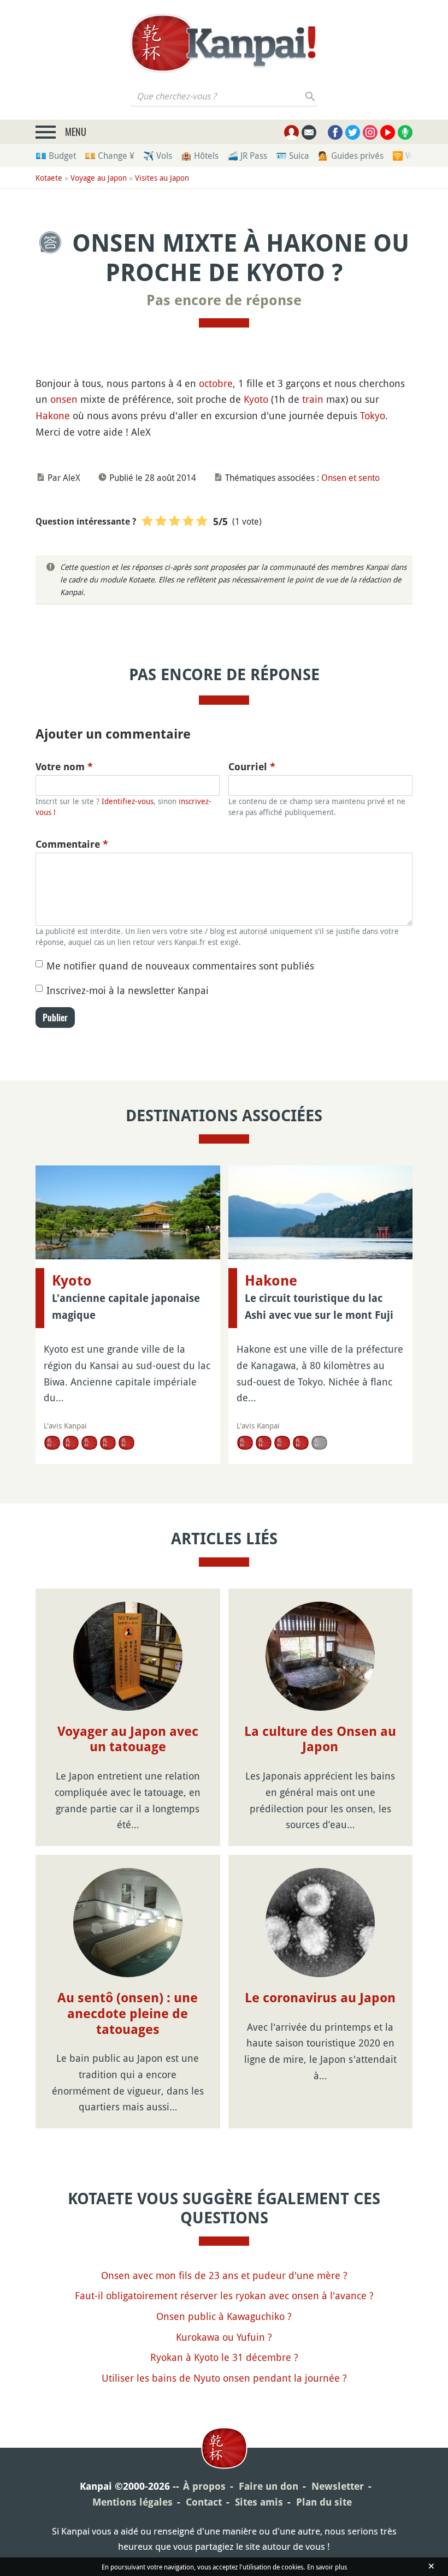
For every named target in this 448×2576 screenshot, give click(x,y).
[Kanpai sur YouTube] (388, 132)
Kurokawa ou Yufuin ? (224, 2337)
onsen (64, 399)
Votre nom (64, 767)
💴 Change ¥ (110, 156)
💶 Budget (56, 156)
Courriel (252, 767)
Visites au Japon (162, 178)
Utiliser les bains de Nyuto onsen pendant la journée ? (224, 2378)
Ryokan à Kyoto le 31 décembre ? (224, 2357)
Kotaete (49, 178)
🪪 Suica (293, 156)
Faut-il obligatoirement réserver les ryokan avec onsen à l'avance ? (224, 2295)
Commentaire (72, 844)
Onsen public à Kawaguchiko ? (224, 2316)
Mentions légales (132, 2502)
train (313, 399)
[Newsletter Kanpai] (309, 132)
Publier (55, 1018)
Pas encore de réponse (224, 300)
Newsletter (338, 2486)
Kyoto (256, 399)
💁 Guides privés (351, 156)
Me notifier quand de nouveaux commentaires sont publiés (180, 966)
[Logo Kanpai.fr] (224, 43)
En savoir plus (327, 2567)
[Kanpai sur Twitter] (353, 132)
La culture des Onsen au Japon (320, 1739)
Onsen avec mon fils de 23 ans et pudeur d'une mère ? (224, 2275)
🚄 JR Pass (247, 156)
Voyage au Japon (99, 178)
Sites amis (259, 2502)
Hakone (53, 415)
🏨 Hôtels (200, 156)
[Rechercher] (311, 96)
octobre (216, 383)
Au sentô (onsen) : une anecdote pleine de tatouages (128, 2014)
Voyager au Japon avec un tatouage (128, 1739)
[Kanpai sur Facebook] (335, 132)
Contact (204, 2502)
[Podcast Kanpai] (405, 132)
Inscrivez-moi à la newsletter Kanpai (128, 990)
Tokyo (373, 415)
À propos (204, 2486)
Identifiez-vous (128, 801)
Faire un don (269, 2486)
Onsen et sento (350, 478)
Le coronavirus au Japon (320, 1998)
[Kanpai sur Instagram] (370, 132)
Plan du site (324, 2502)
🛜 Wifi (406, 156)
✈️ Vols (158, 156)
